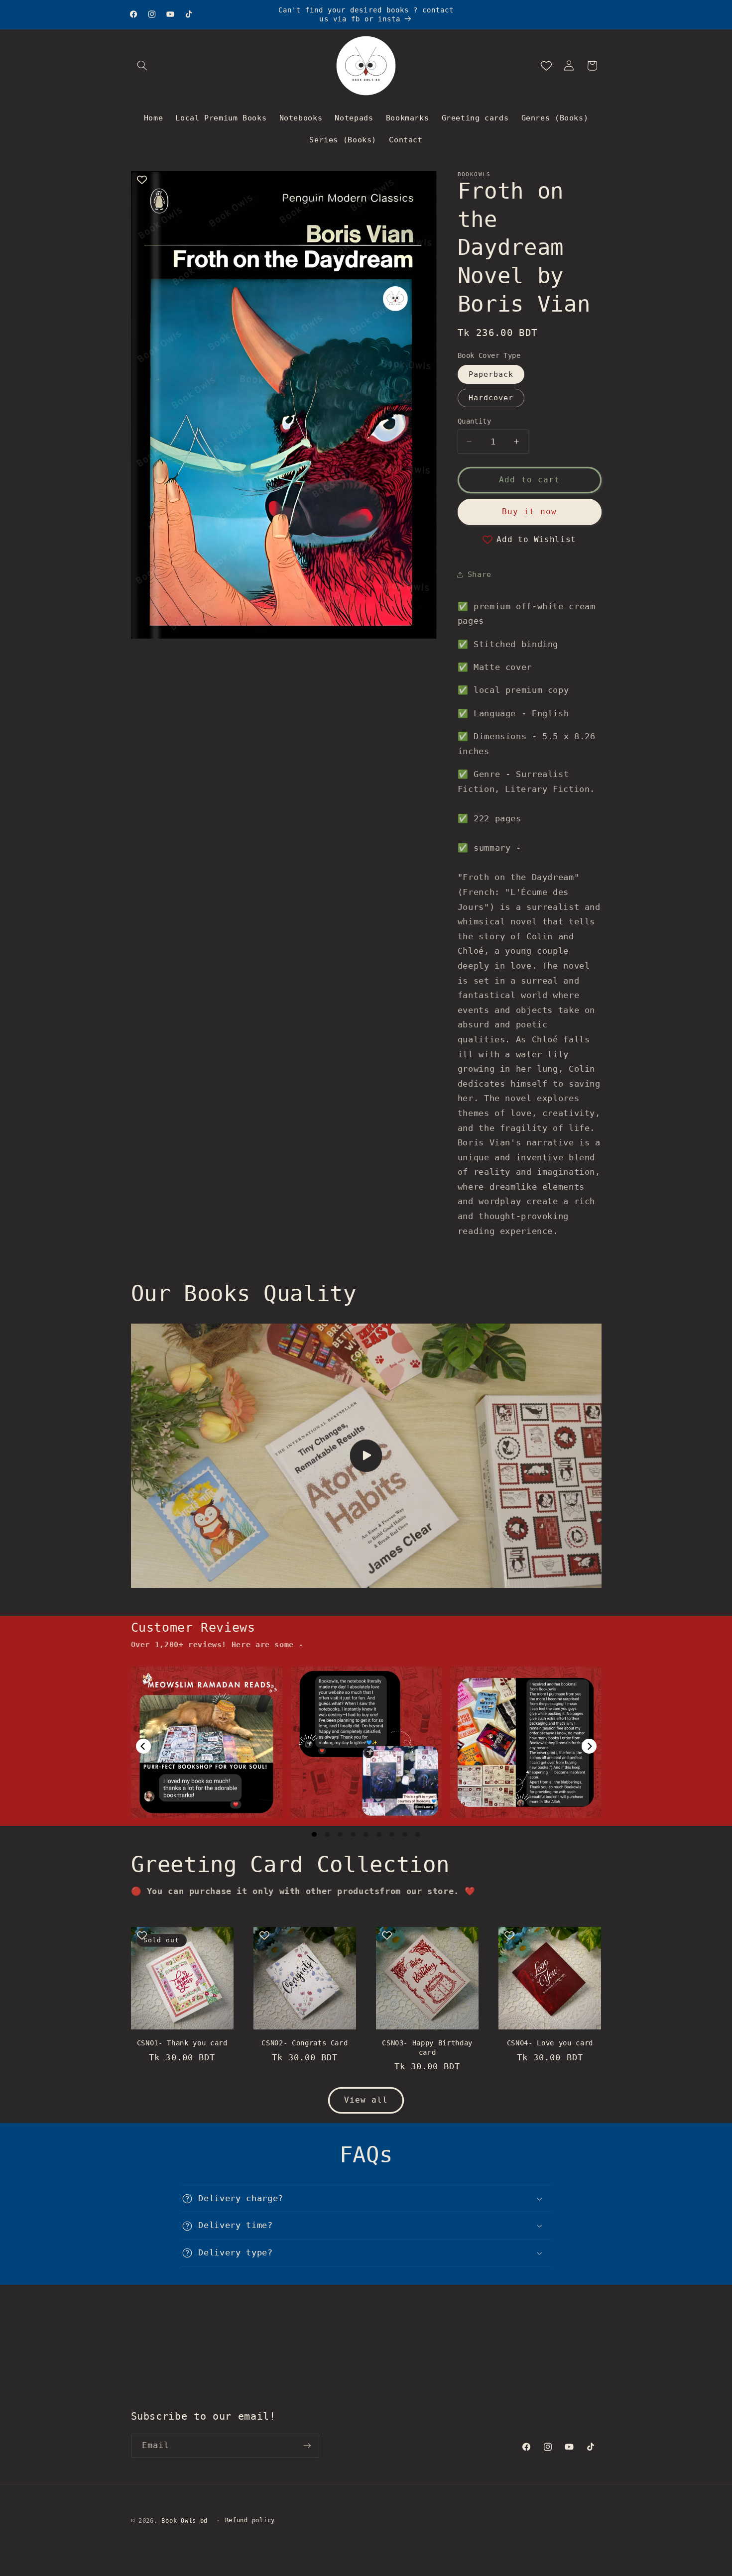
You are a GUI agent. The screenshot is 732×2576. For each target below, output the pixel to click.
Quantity (474, 421)
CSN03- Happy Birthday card (427, 2047)
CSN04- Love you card (550, 2043)
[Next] (589, 1746)
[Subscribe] (307, 2445)
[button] (142, 66)
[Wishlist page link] (546, 66)
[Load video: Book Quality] (366, 1456)
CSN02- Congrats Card (305, 2043)
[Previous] (143, 1746)
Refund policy (250, 2521)
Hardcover (491, 397)
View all (366, 2099)
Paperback (491, 374)
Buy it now (530, 511)
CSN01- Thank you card (182, 2043)
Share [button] (480, 574)
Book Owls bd (184, 2521)
